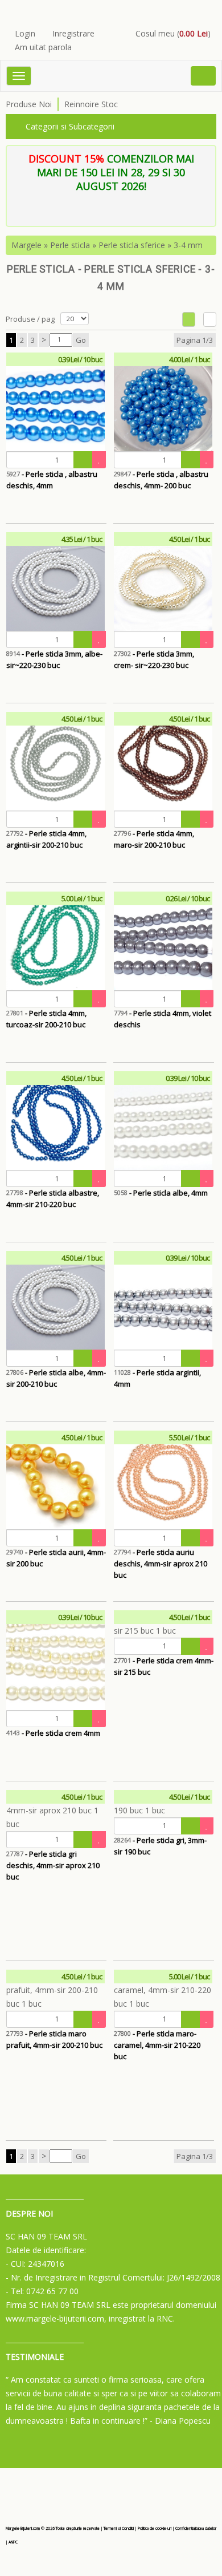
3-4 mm (188, 245)
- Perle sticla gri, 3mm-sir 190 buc (160, 1846)
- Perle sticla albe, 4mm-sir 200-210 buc (56, 1378)
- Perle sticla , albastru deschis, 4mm (52, 480)
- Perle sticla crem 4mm (53, 1733)
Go (81, 340)
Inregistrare (73, 33)
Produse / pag (30, 319)
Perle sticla (70, 245)
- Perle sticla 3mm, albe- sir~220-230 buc (54, 659)
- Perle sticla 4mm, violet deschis (163, 1019)
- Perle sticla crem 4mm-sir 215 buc (164, 1666)
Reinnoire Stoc (91, 104)
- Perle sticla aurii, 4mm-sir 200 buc (56, 1558)
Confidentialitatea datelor (196, 2528)
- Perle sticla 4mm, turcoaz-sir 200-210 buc (46, 1019)
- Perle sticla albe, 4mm (161, 1193)
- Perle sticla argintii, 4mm (157, 1378)
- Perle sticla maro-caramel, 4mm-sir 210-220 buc (157, 2045)
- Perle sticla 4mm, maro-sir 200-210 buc (154, 839)
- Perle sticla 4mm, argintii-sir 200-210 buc (46, 839)
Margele (26, 245)
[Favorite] (99, 460)
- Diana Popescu (180, 2421)
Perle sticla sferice (132, 245)
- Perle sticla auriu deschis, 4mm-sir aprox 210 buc (161, 1564)
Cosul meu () (173, 33)
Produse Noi (29, 104)
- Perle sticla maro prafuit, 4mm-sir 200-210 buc (54, 2039)
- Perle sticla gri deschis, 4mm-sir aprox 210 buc (53, 1865)
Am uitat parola (43, 47)
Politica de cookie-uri (155, 2528)
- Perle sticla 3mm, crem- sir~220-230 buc (154, 659)
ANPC (13, 2542)
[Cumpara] (83, 460)
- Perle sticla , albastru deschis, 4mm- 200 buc (161, 480)
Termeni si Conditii (119, 2528)
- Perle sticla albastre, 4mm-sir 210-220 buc (53, 1198)
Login (25, 33)
